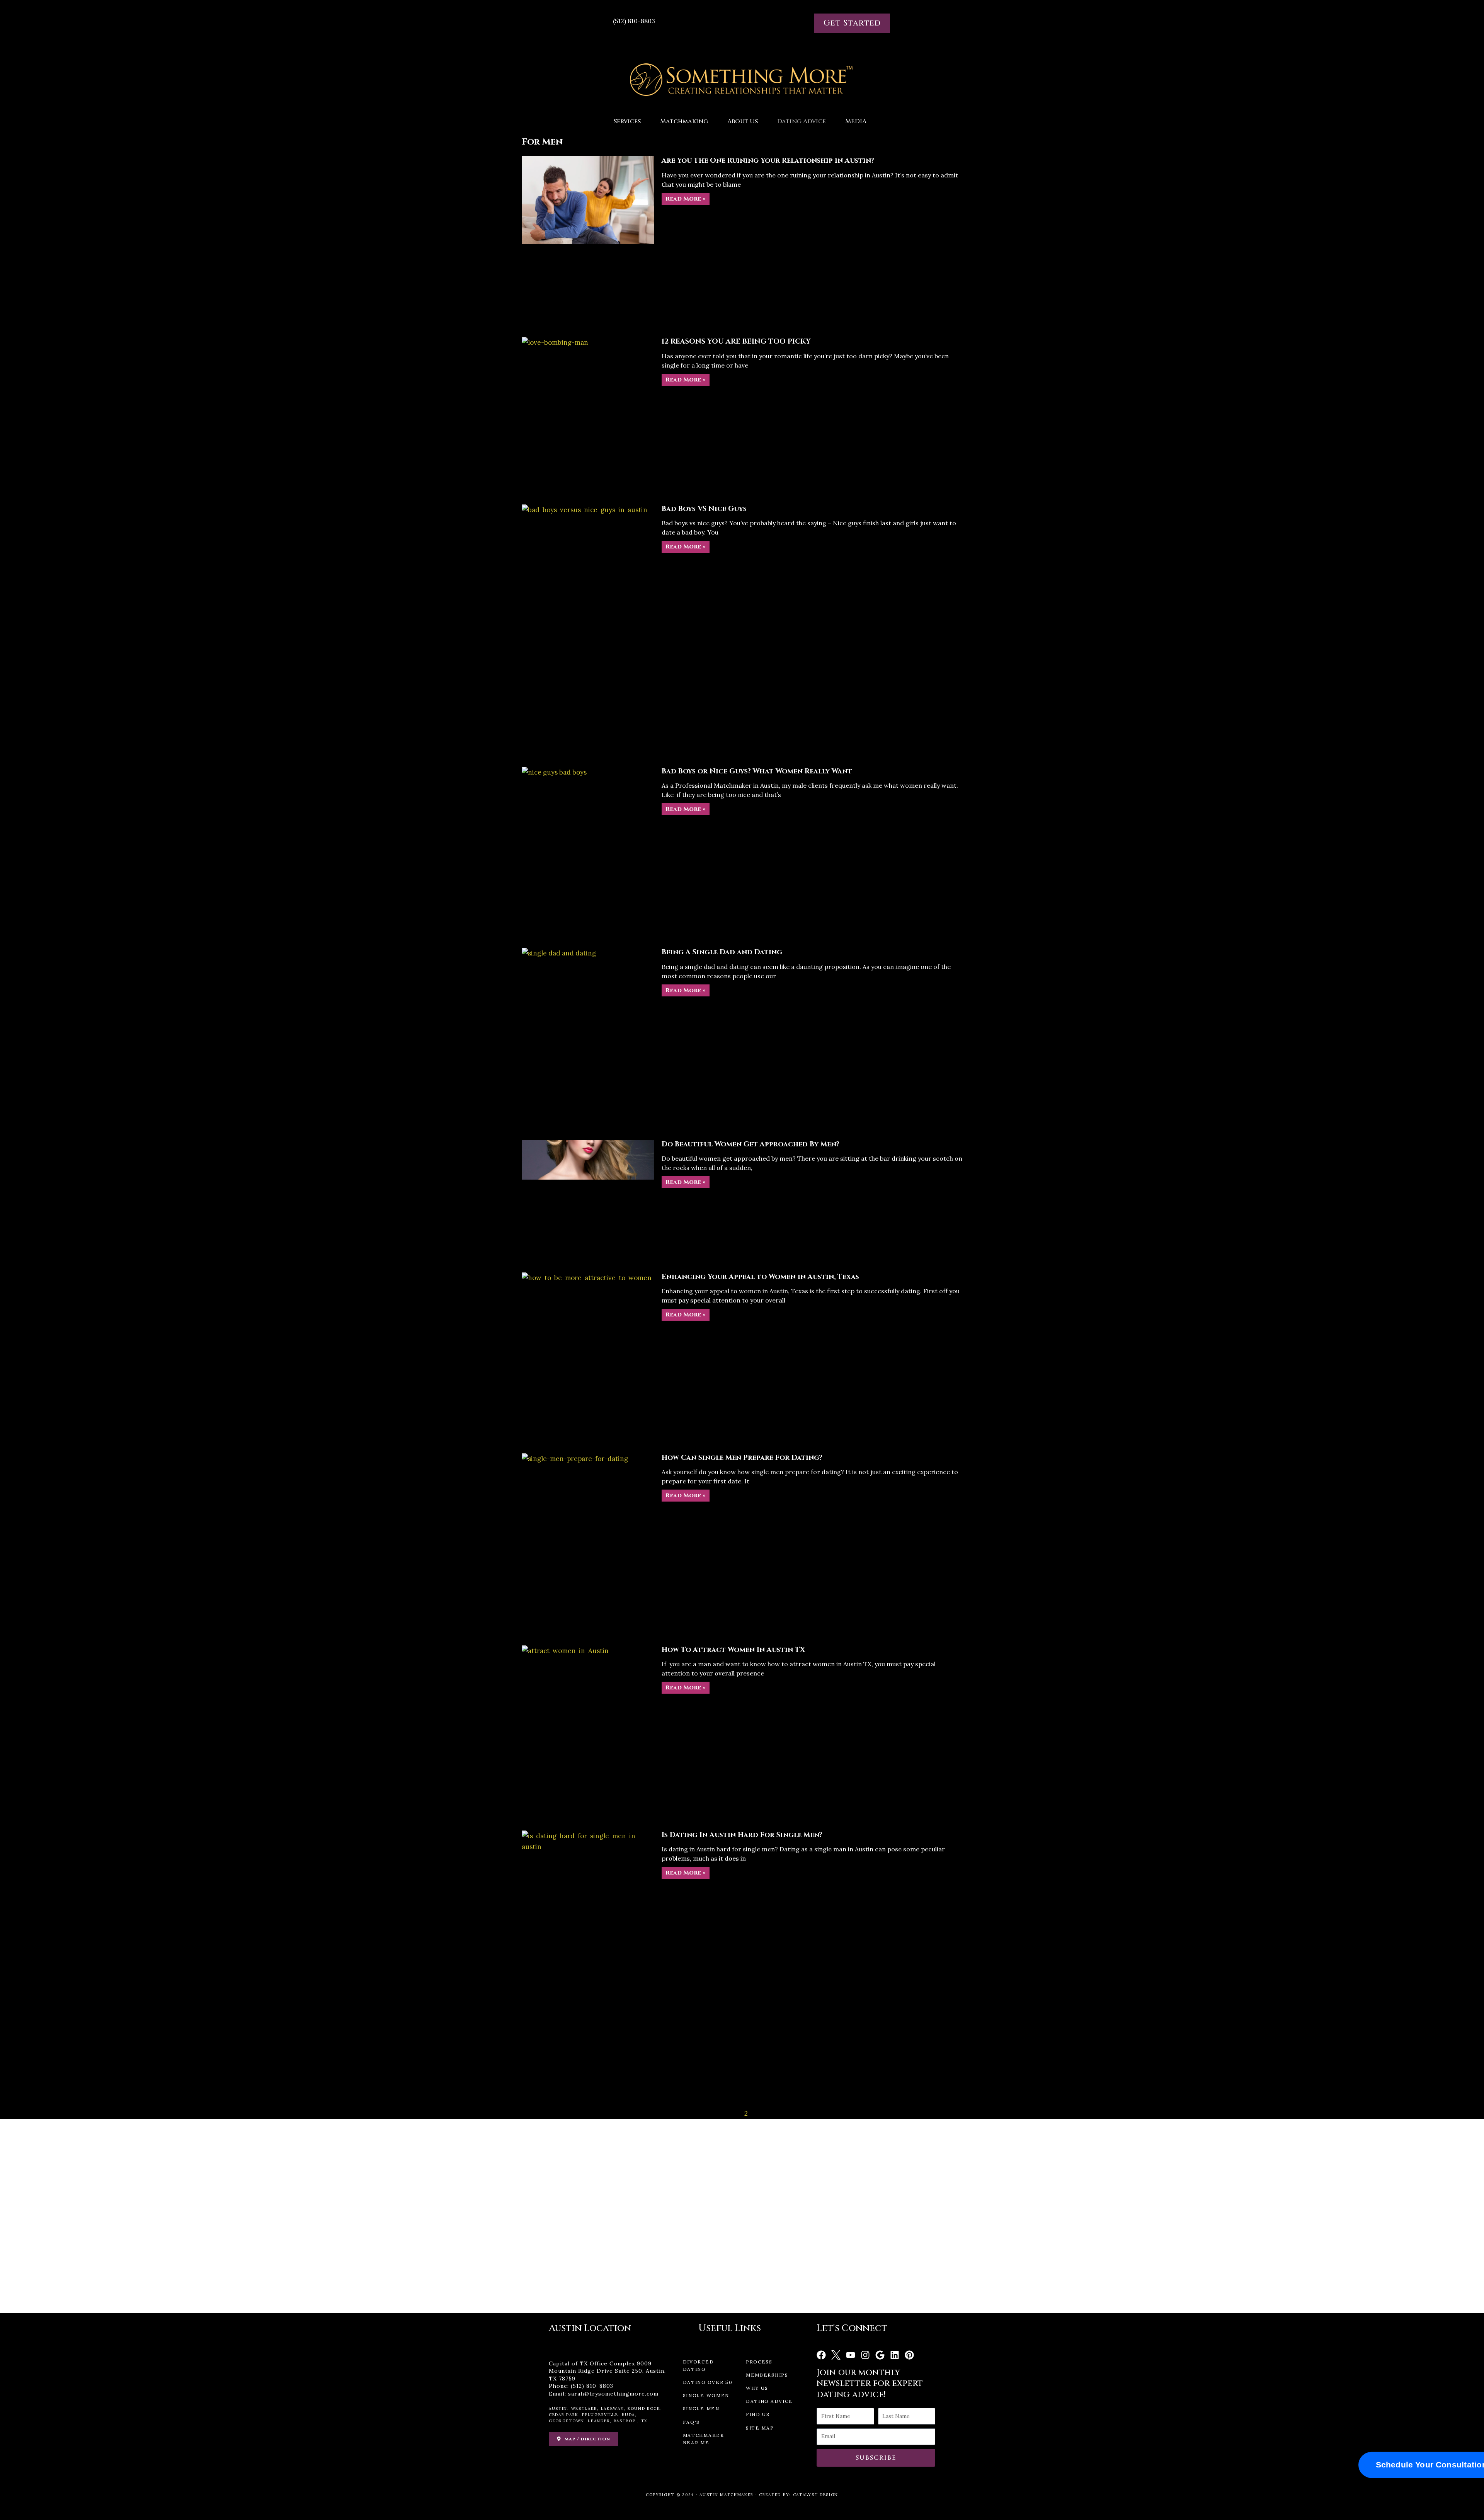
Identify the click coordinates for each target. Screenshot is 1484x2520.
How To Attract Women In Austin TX (733, 1650)
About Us (743, 121)
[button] (629, 121)
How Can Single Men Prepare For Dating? (742, 1458)
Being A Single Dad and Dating (722, 952)
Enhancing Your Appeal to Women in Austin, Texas (760, 1277)
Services (627, 121)
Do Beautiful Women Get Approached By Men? (751, 1144)
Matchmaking (684, 121)
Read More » (686, 199)
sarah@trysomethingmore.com (613, 2394)
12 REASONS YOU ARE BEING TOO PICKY (736, 341)
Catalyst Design (816, 2495)
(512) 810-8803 (592, 2386)
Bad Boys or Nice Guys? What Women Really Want (757, 771)
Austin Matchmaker (727, 2495)
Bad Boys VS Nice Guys (704, 509)
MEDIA (856, 121)
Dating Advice (802, 121)
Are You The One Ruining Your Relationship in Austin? (768, 161)
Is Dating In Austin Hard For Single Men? (742, 1835)
